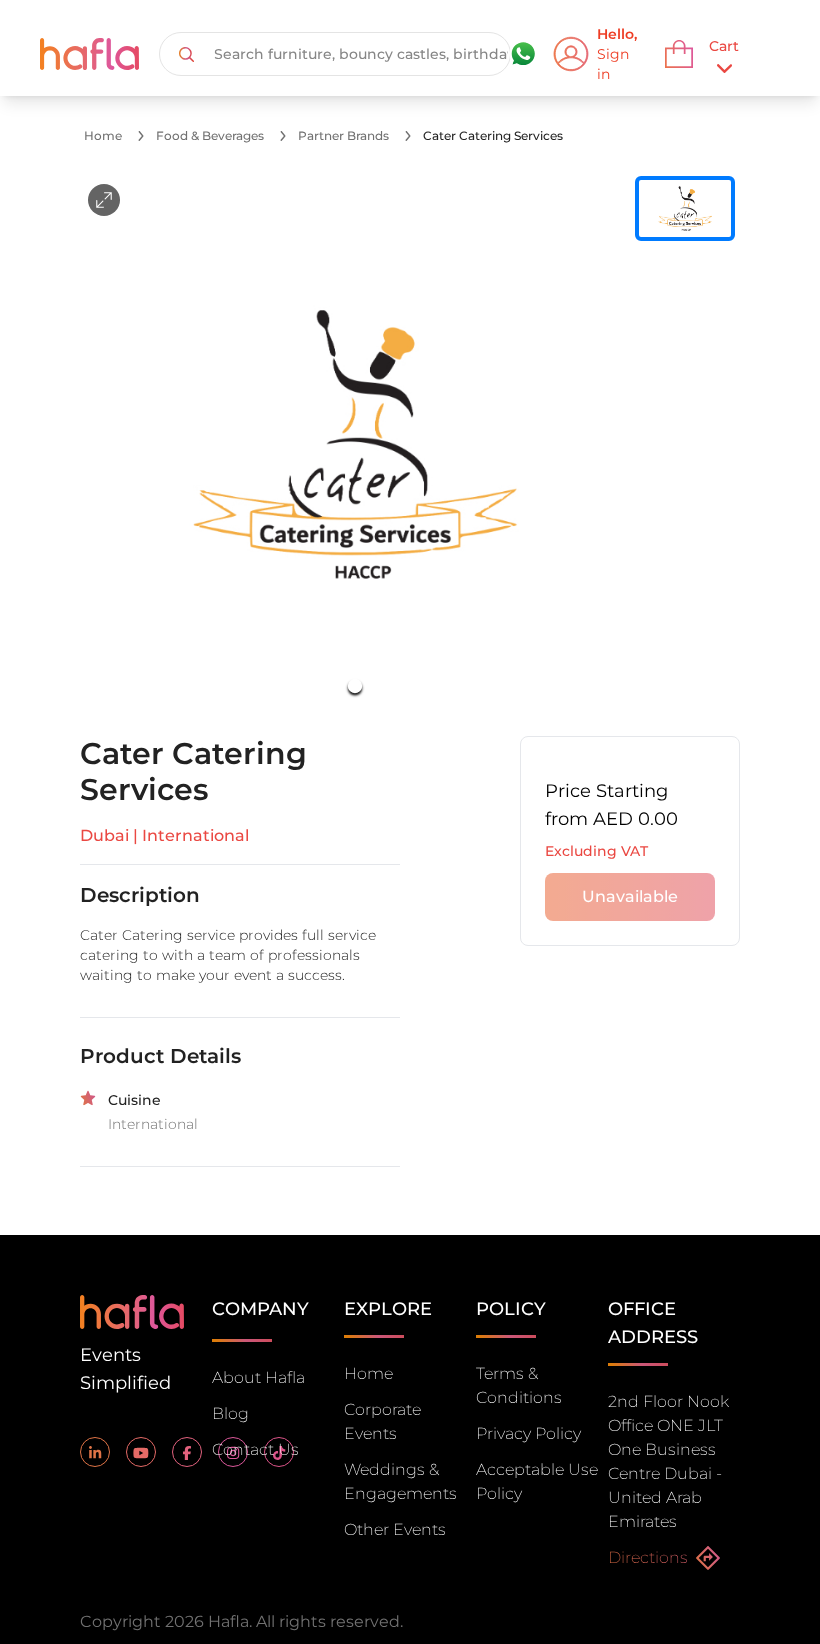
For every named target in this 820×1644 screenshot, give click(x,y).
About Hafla (258, 1377)
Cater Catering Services (493, 135)
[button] (355, 444)
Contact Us (255, 1449)
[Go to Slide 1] (355, 686)
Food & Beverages (210, 135)
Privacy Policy (528, 1433)
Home (103, 135)
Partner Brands (343, 135)
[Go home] (132, 1310)
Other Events (395, 1529)
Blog (230, 1413)
